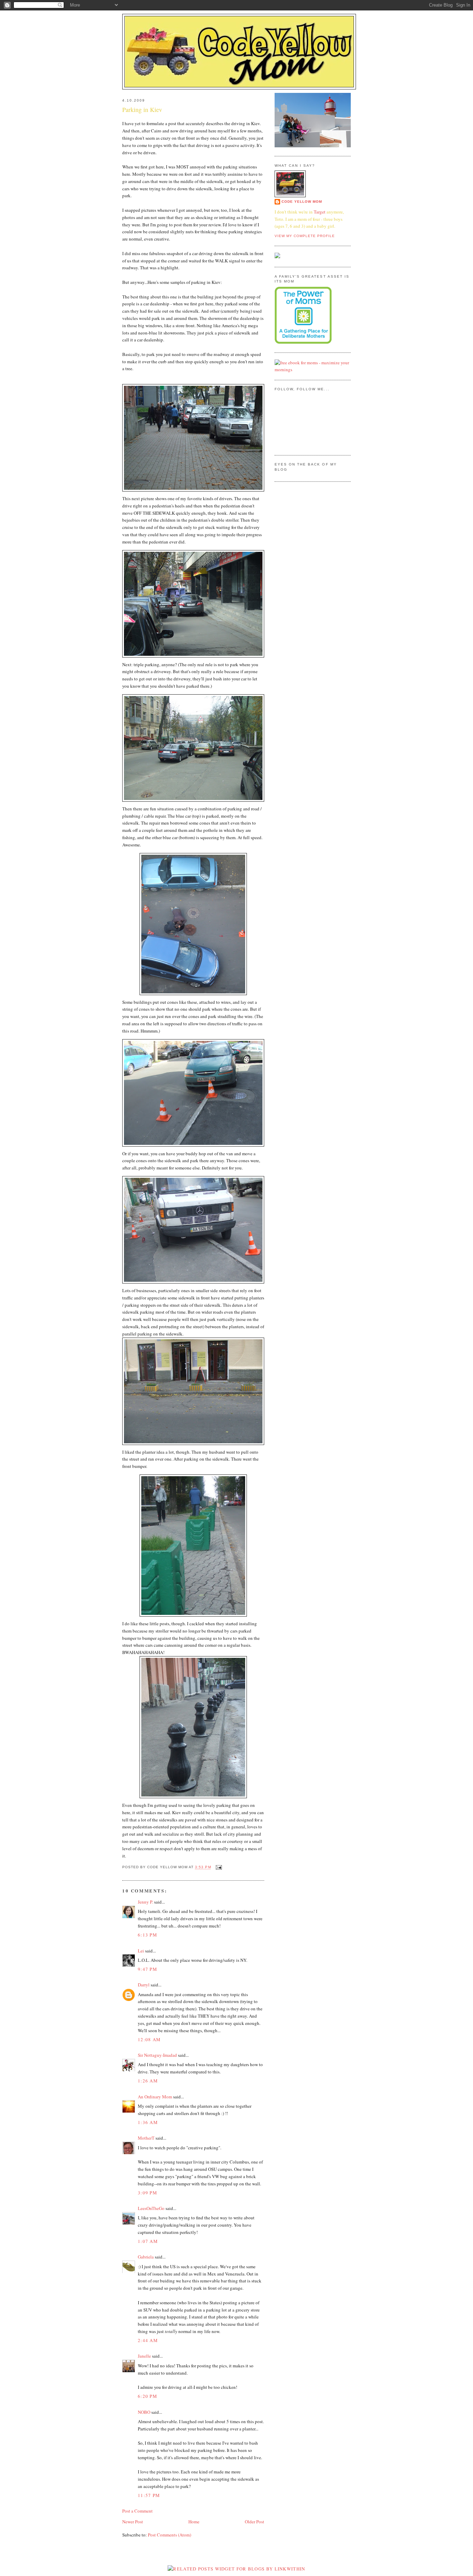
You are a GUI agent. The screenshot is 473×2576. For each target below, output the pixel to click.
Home (194, 2522)
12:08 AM (149, 2039)
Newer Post (133, 2522)
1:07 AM (148, 2241)
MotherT (146, 2138)
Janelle (144, 2356)
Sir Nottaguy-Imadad (157, 2055)
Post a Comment (137, 2511)
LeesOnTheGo (151, 2208)
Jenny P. (145, 1902)
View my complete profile (305, 236)
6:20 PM (148, 2396)
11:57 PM (149, 2495)
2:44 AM (148, 2340)
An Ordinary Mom (155, 2097)
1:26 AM (148, 2081)
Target (320, 212)
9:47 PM (148, 1969)
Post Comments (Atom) (169, 2535)
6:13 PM (148, 1935)
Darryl (144, 1985)
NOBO (144, 2412)
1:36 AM (148, 2122)
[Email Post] (218, 1867)
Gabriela (146, 2257)
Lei (141, 1951)
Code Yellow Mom (302, 202)
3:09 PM (148, 2193)
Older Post (255, 2522)
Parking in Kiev (142, 110)
